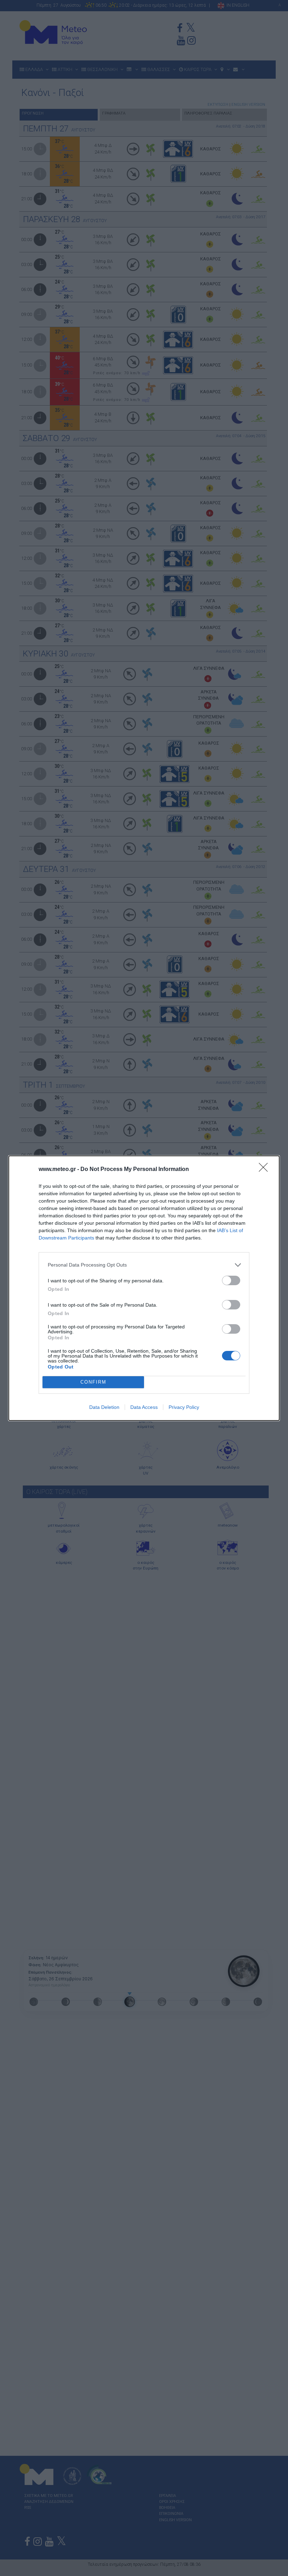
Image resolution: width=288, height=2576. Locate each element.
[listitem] (144, 1265)
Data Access (144, 1407)
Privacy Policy (184, 1407)
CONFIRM (93, 1382)
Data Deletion (104, 1407)
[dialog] (144, 1288)
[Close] (266, 1170)
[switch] (231, 1280)
